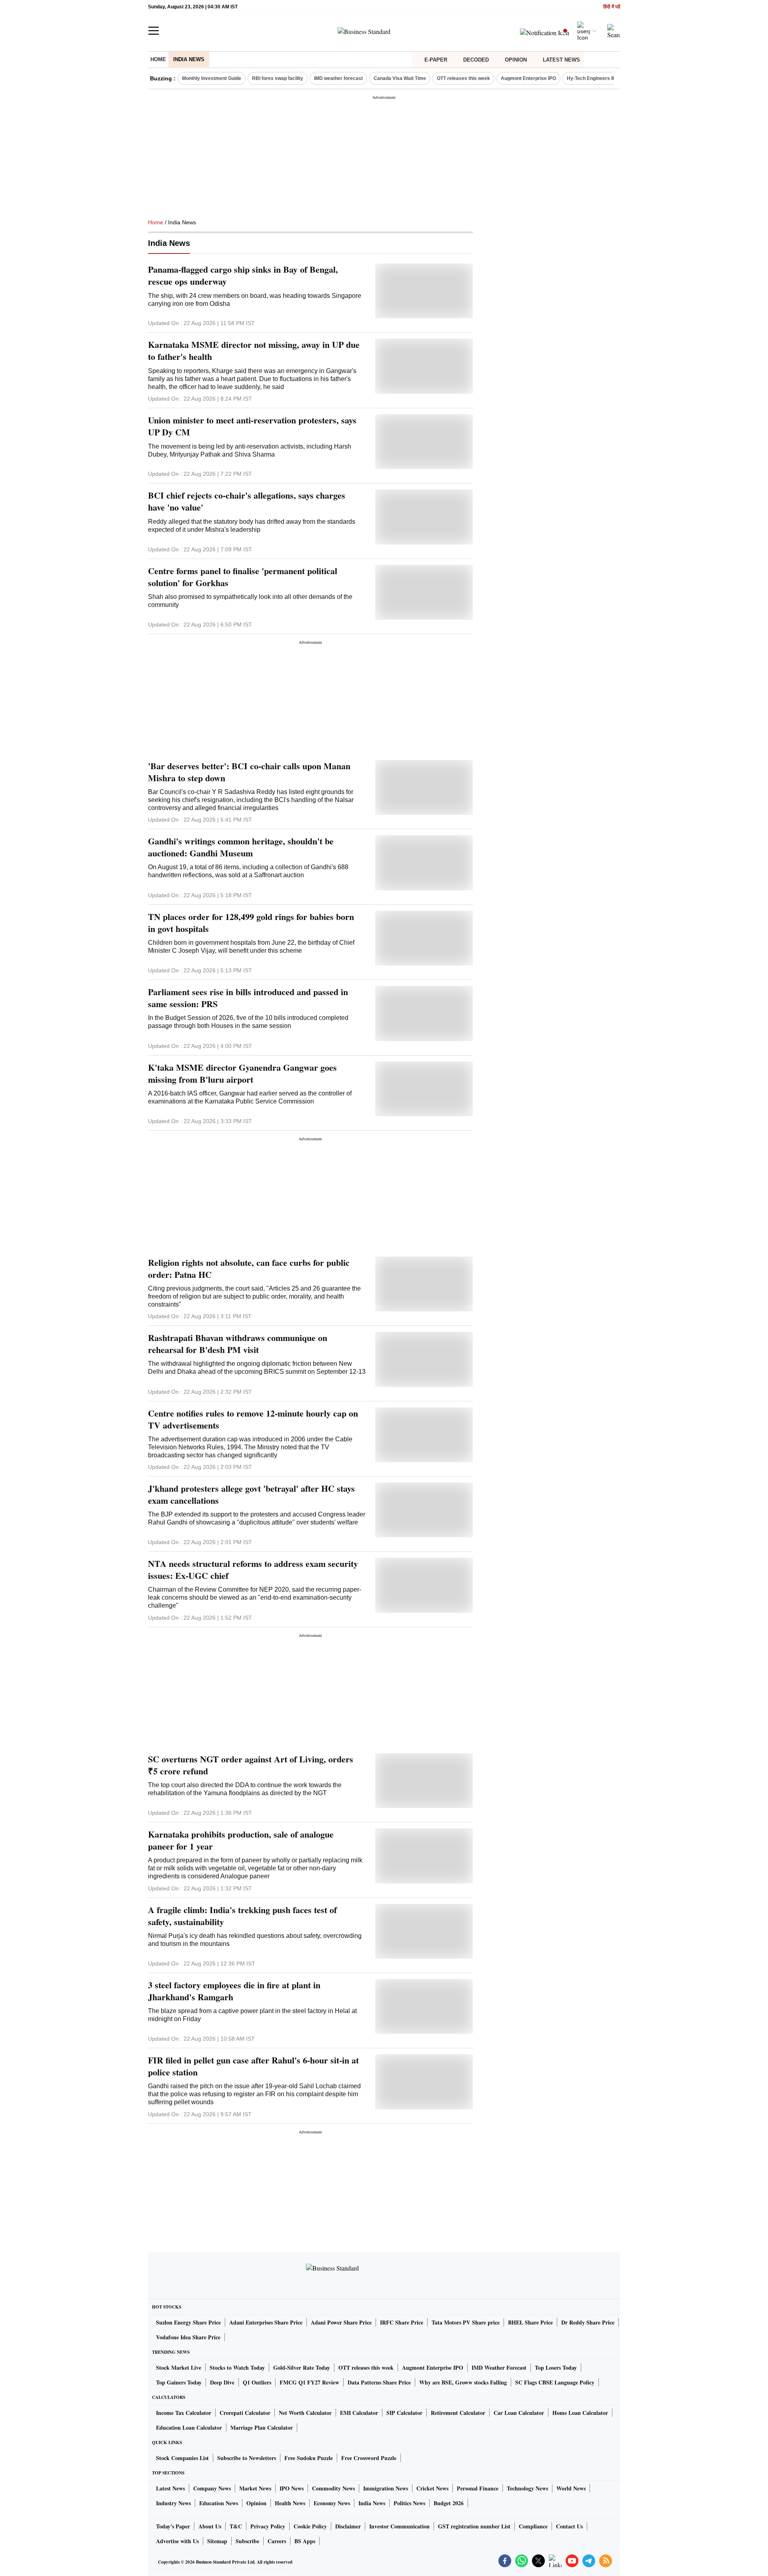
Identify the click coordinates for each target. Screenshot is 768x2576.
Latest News (561, 60)
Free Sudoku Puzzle (309, 2458)
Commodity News (333, 2488)
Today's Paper (173, 2526)
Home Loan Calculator (580, 2413)
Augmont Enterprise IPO (528, 78)
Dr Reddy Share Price (588, 2322)
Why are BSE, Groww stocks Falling (463, 2382)
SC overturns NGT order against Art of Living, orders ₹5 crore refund (251, 1765)
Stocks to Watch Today (237, 2367)
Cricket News (432, 2488)
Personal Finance (478, 2488)
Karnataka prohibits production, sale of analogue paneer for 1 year (241, 1840)
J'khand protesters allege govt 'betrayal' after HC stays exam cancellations (251, 1495)
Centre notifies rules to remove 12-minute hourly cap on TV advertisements (253, 1419)
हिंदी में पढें (612, 7)
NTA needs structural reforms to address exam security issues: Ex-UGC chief (253, 1570)
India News (189, 59)
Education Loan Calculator (189, 2427)
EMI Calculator (359, 2413)
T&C (236, 2526)
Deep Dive (222, 2382)
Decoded (476, 60)
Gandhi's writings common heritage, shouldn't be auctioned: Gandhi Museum (241, 847)
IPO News (292, 2488)
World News (571, 2488)
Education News (219, 2503)
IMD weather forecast (338, 78)
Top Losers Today (556, 2367)
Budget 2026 (449, 2503)
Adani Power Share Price (341, 2322)
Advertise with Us (177, 2541)
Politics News (409, 2503)
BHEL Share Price (530, 2322)
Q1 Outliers (257, 2382)
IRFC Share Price (402, 2322)
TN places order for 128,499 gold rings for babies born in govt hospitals (251, 923)
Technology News (527, 2488)
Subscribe (247, 2541)
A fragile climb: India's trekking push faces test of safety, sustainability (242, 1916)
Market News (255, 2488)
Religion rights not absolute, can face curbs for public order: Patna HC (249, 1269)
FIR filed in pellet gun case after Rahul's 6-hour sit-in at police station (253, 2066)
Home (158, 59)
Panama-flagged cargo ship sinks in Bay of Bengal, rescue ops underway (243, 275)
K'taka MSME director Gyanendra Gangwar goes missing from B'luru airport (242, 1073)
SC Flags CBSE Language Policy (555, 2382)
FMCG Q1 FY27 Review (309, 2382)
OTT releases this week (463, 78)
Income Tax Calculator (184, 2413)
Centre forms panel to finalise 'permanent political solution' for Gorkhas (243, 577)
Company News (212, 2488)
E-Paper (436, 60)
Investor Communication (399, 2526)
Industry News (173, 2503)
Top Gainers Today (179, 2382)
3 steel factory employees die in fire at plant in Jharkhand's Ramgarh (234, 1991)
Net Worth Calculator (305, 2413)
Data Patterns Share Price (379, 2382)
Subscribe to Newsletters (247, 2458)
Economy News (332, 2503)
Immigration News (386, 2488)
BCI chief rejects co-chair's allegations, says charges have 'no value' (247, 501)
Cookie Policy (310, 2526)
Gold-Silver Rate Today (302, 2367)
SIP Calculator (404, 2413)
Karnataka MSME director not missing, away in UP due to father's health (254, 351)
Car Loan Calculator (519, 2413)
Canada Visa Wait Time (400, 78)
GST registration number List (474, 2526)
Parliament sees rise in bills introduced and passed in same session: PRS (248, 998)
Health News (290, 2503)
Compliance (533, 2526)
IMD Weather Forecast (499, 2367)
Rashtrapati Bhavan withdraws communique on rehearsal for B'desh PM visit (238, 1344)
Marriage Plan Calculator (262, 2427)
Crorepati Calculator (245, 2413)
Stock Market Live (179, 2367)
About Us (210, 2526)
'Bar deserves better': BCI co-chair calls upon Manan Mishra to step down (249, 772)
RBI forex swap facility (278, 78)
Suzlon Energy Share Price (188, 2322)
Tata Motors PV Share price (466, 2322)
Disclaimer (348, 2526)
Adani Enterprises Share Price (266, 2322)
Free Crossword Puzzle (369, 2458)
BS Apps (305, 2541)
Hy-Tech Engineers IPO (593, 78)
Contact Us (569, 2526)
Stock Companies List (182, 2458)
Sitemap (217, 2541)
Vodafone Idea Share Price (188, 2337)
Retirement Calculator (458, 2413)
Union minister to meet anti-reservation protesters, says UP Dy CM (252, 426)
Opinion (516, 60)
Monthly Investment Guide (212, 78)
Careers (277, 2541)
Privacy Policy (268, 2526)
